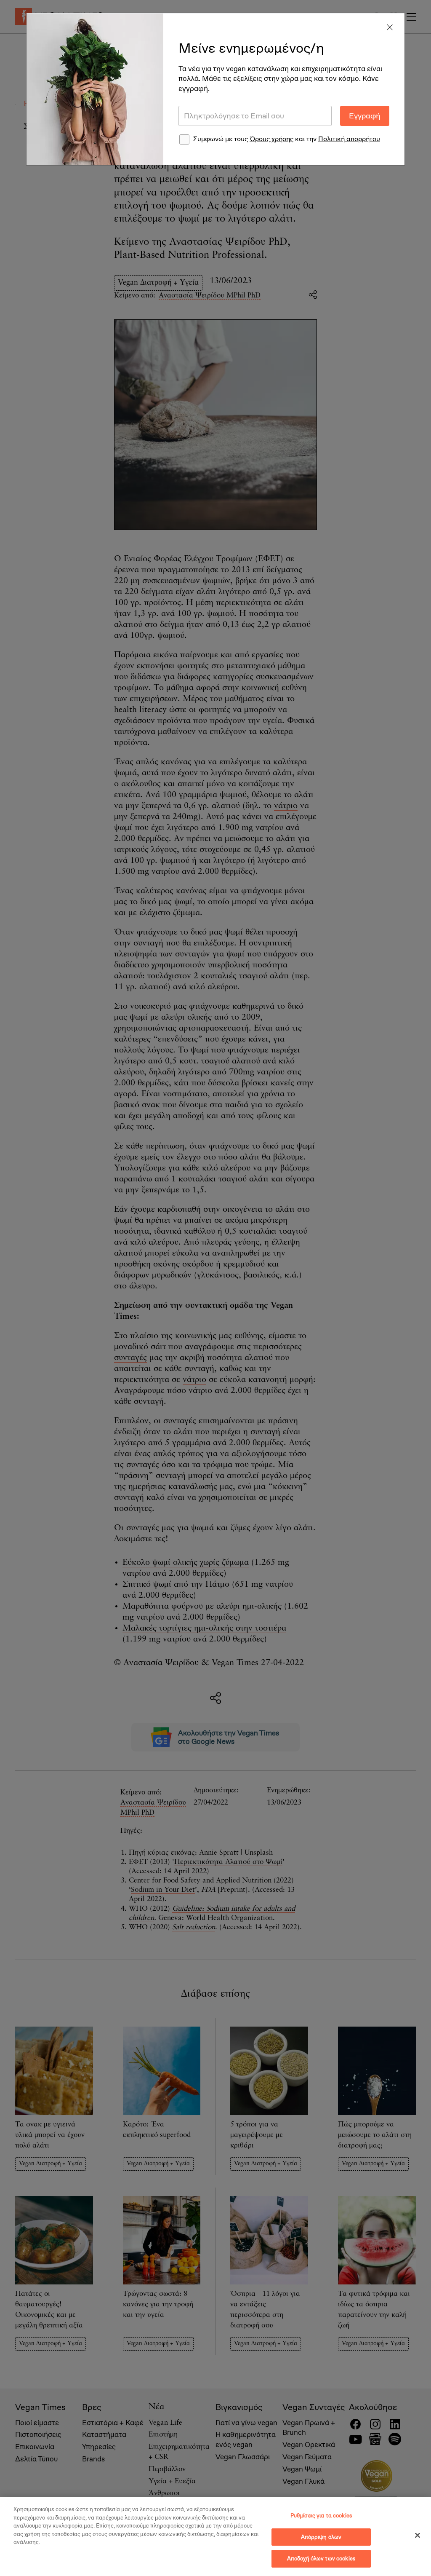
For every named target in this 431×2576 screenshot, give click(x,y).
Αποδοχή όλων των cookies (321, 2559)
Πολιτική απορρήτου (349, 139)
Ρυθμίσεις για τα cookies (321, 2516)
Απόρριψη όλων (321, 2537)
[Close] (390, 28)
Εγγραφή (365, 116)
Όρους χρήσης (271, 139)
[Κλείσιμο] (418, 2536)
